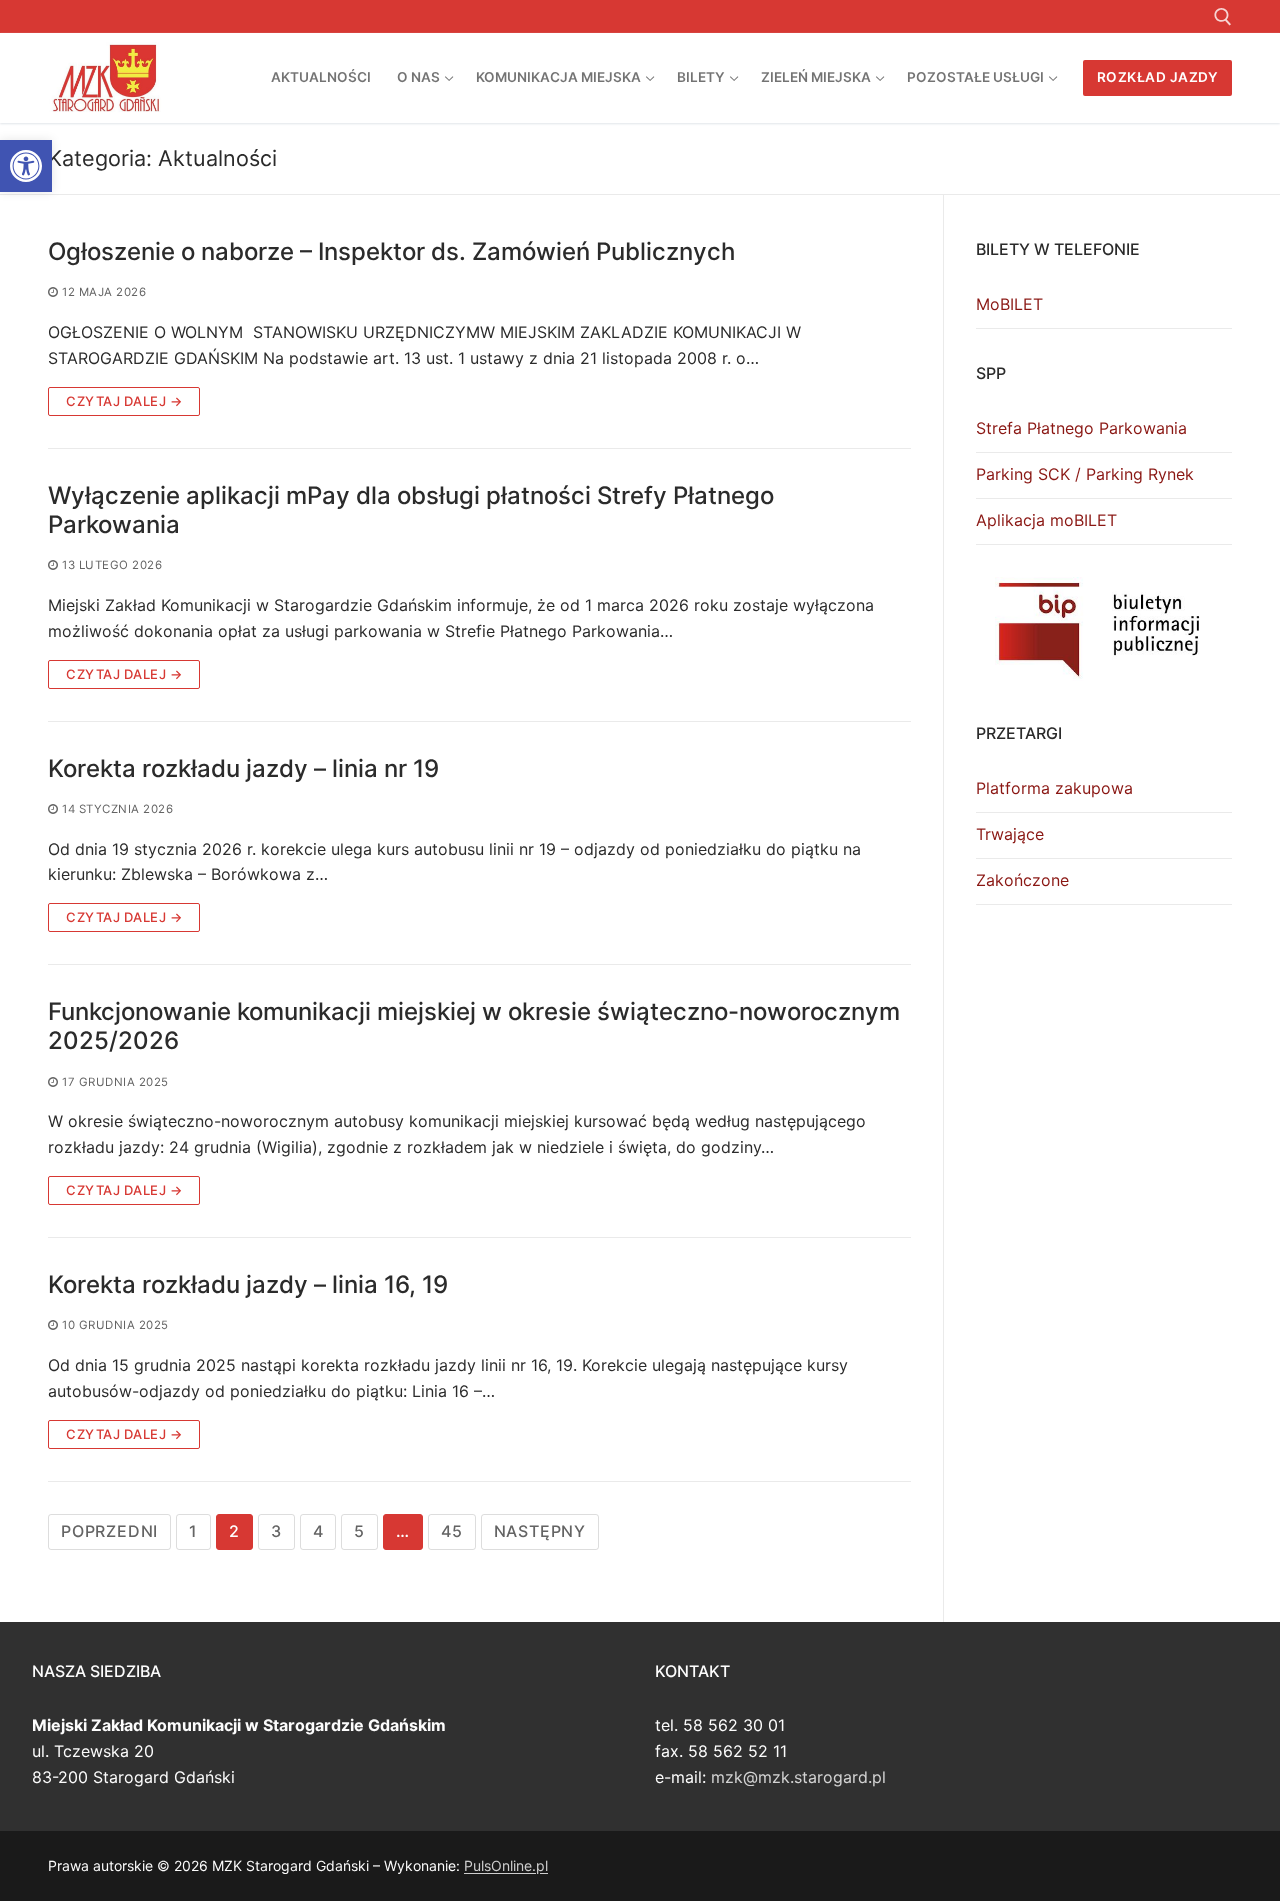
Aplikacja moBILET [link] (1046, 520)
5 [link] (359, 1531)
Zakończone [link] (1022, 880)
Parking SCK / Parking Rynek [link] (1085, 474)
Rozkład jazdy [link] (1158, 77)
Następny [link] (540, 1531)
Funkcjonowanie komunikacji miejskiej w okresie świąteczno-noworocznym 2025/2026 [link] (474, 1026)
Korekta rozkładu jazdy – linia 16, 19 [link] (248, 1284)
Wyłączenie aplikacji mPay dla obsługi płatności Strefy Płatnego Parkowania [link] (411, 510)
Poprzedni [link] (109, 1531)
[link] (26, 166)
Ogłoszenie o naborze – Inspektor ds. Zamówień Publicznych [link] (391, 251)
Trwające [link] (1010, 834)
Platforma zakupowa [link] (1054, 788)
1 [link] (193, 1531)
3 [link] (276, 1531)
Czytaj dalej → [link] (124, 401)
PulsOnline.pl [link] (506, 1865)
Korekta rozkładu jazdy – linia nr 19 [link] (243, 768)
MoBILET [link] (1009, 304)
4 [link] (318, 1531)
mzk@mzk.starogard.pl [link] (798, 1777)
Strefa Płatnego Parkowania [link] (1081, 428)
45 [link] (452, 1531)
